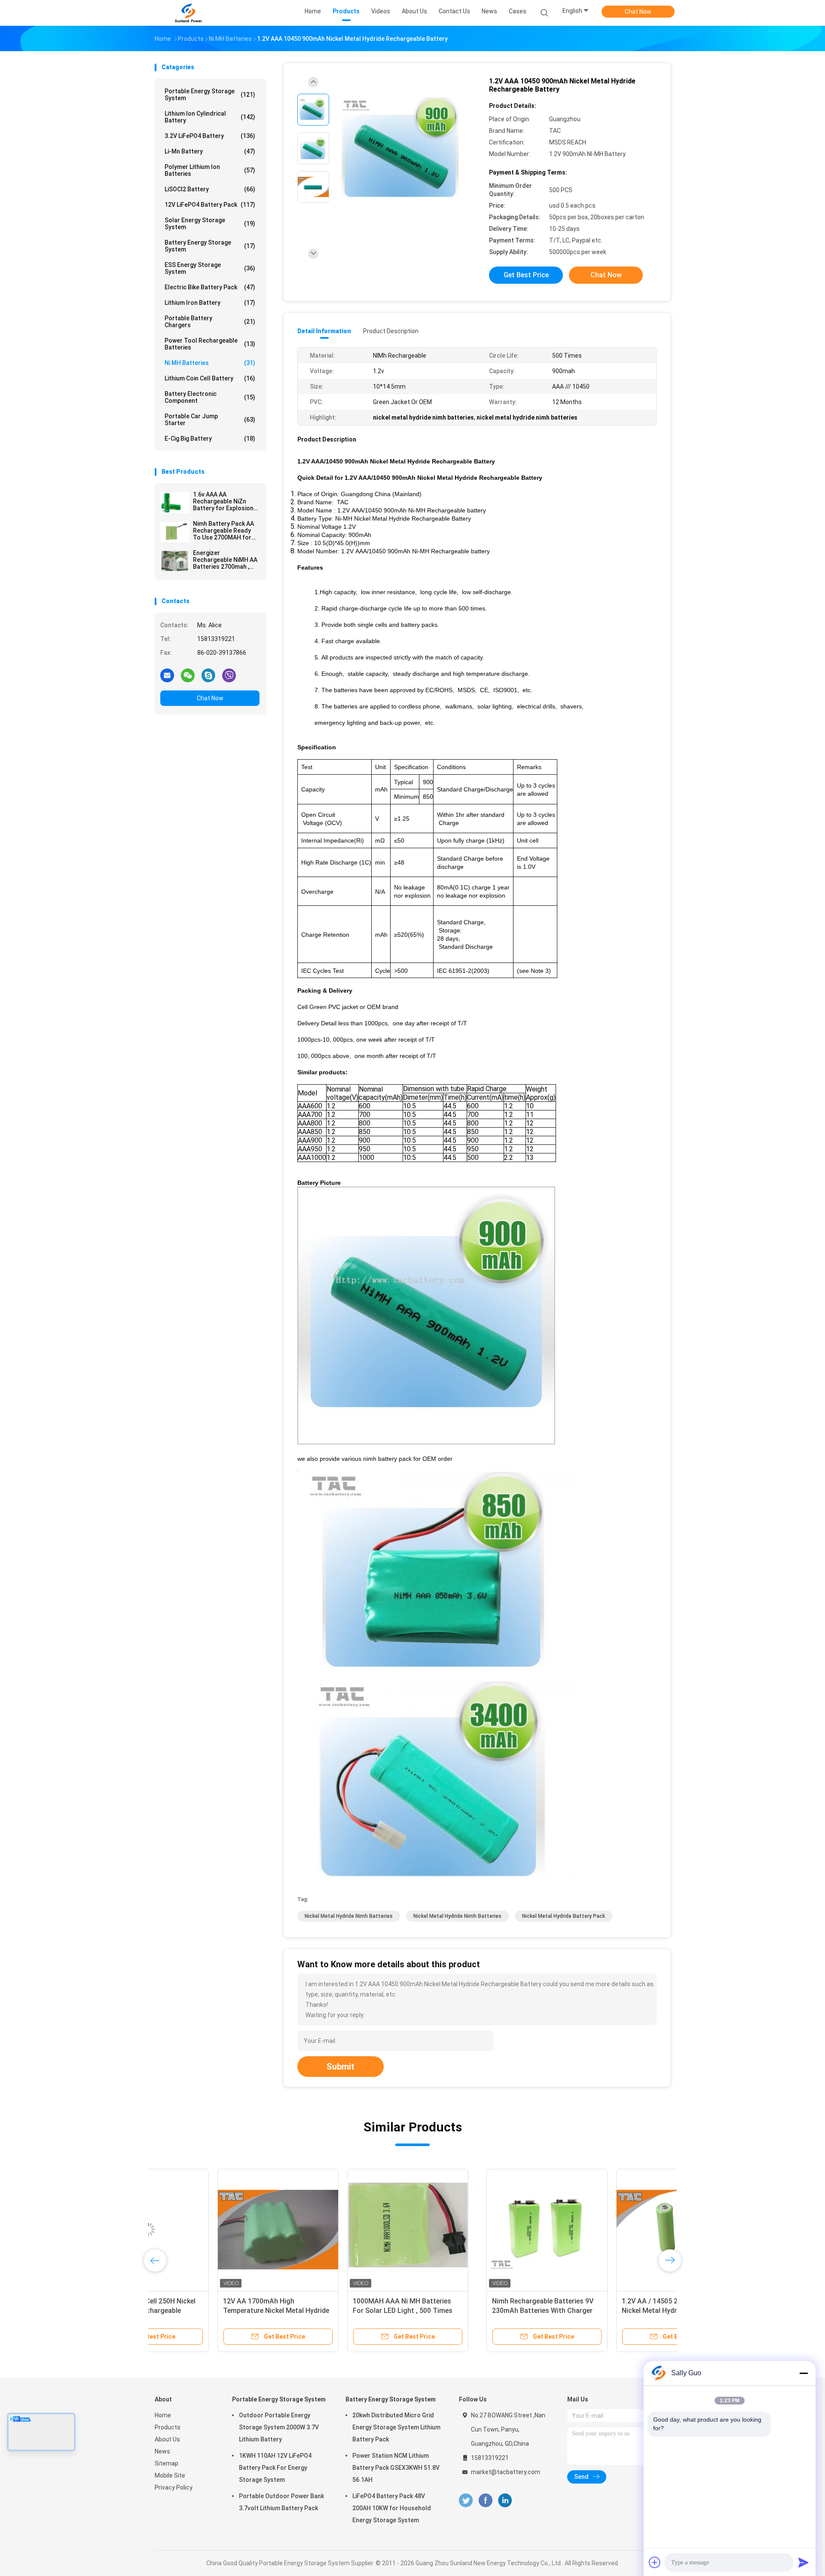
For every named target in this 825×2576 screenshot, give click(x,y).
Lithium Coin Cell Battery (210, 378)
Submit (341, 2067)
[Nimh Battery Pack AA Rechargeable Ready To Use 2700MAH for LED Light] (175, 532)
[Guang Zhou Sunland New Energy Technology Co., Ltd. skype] (208, 675)
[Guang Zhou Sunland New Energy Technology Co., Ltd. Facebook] (485, 2501)
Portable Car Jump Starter (210, 420)
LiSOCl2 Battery (210, 189)
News (162, 2451)
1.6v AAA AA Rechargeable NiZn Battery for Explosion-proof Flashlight (225, 501)
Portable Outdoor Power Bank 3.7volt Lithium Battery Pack (281, 2502)
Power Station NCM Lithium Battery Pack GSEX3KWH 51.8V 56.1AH (396, 2468)
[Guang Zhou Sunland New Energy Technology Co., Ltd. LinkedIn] (505, 2501)
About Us (167, 2439)
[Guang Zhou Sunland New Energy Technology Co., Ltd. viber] (229, 675)
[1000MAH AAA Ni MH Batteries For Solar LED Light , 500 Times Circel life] (605, 2229)
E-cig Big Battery (210, 439)
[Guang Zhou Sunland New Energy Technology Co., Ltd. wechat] (188, 675)
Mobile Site (170, 2475)
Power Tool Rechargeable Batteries (210, 344)
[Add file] (655, 2562)
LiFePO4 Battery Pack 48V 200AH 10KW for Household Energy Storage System (392, 2508)
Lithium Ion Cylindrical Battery (210, 117)
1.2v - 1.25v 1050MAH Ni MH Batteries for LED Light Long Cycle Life (215, 2311)
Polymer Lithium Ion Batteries (210, 170)
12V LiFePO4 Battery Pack (210, 205)
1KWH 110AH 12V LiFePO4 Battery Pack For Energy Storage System (275, 2468)
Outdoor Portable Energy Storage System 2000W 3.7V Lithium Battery (279, 2427)
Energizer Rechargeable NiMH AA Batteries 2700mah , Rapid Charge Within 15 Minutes (225, 560)
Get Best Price (526, 275)
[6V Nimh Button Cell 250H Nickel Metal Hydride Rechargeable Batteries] (345, 2229)
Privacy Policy (174, 2487)
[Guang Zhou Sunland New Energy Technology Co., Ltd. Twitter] (466, 2501)
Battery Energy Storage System (210, 246)
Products (168, 2427)
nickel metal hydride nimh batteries (349, 1916)
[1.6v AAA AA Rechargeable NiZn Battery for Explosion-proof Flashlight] (175, 503)
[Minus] (804, 2373)
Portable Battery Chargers (210, 322)
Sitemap (167, 2463)
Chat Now (638, 12)
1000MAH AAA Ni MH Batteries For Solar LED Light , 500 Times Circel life (599, 2311)
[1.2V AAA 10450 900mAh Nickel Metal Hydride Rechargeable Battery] (406, 149)
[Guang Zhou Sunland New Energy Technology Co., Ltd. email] (167, 675)
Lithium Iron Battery (210, 303)
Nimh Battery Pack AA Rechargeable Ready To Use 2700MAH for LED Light (223, 531)
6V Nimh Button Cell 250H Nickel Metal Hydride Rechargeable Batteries (341, 2311)
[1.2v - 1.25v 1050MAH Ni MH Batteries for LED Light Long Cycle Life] (215, 2229)
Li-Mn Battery (210, 151)
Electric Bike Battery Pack (210, 287)
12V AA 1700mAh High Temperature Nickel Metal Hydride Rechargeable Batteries (473, 2311)
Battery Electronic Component (210, 397)
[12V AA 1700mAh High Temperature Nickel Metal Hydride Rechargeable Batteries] (475, 2229)
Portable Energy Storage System (210, 95)
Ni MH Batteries (210, 363)
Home (163, 2415)
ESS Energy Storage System (210, 268)
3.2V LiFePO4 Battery (210, 136)
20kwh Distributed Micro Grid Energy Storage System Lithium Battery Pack (396, 2427)
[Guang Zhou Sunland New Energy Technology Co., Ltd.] (188, 13)
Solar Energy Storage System (210, 224)
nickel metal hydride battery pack (564, 1916)
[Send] (804, 2562)
